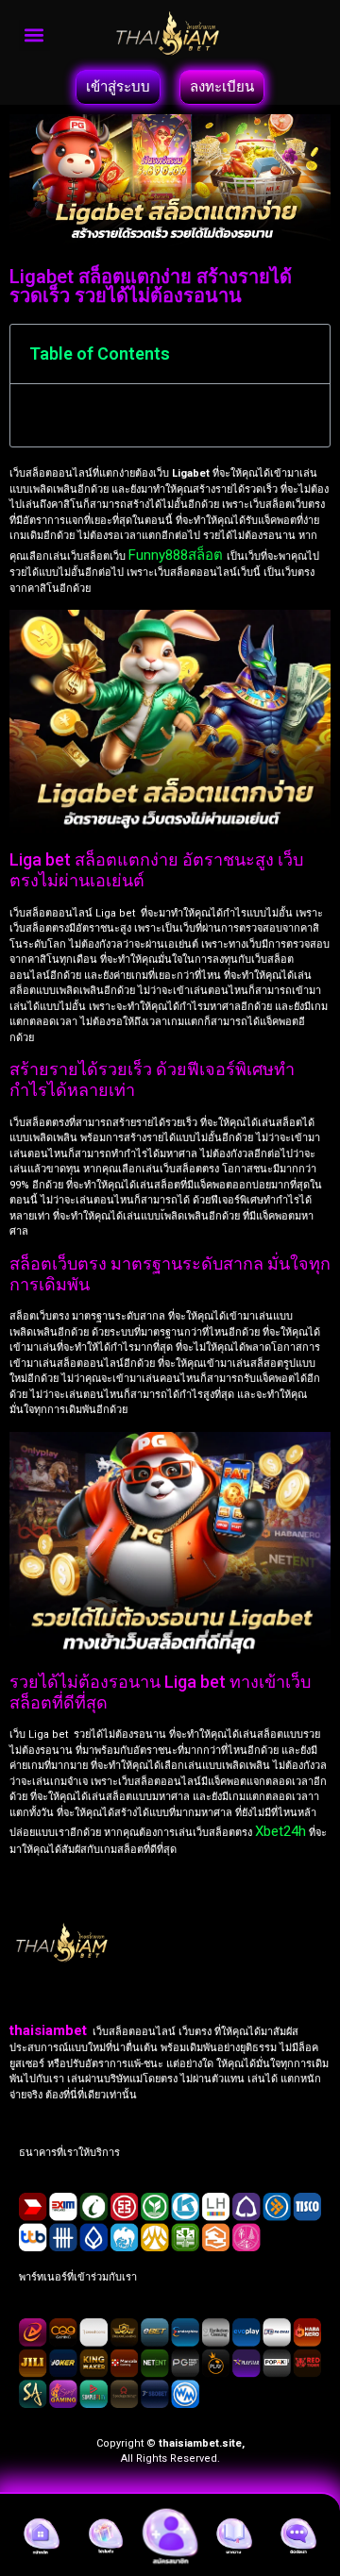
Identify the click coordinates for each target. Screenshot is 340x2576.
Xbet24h (280, 1831)
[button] (34, 35)
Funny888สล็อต (178, 555)
